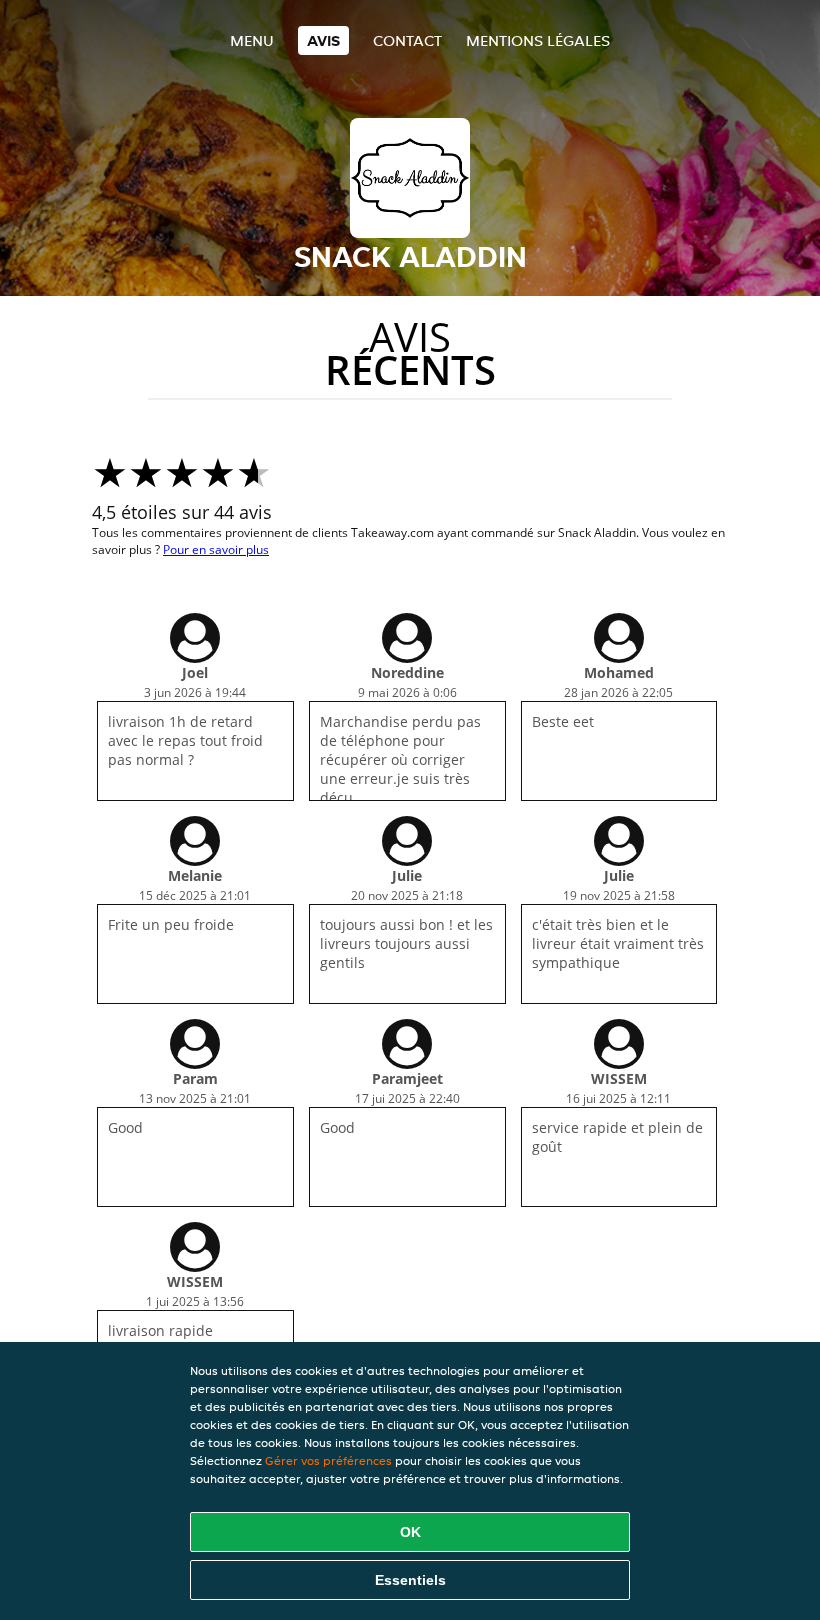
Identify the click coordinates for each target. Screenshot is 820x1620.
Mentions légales (538, 40)
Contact (407, 40)
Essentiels (410, 1580)
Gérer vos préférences (328, 1460)
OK (410, 1532)
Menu (252, 40)
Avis (323, 40)
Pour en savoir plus (216, 549)
